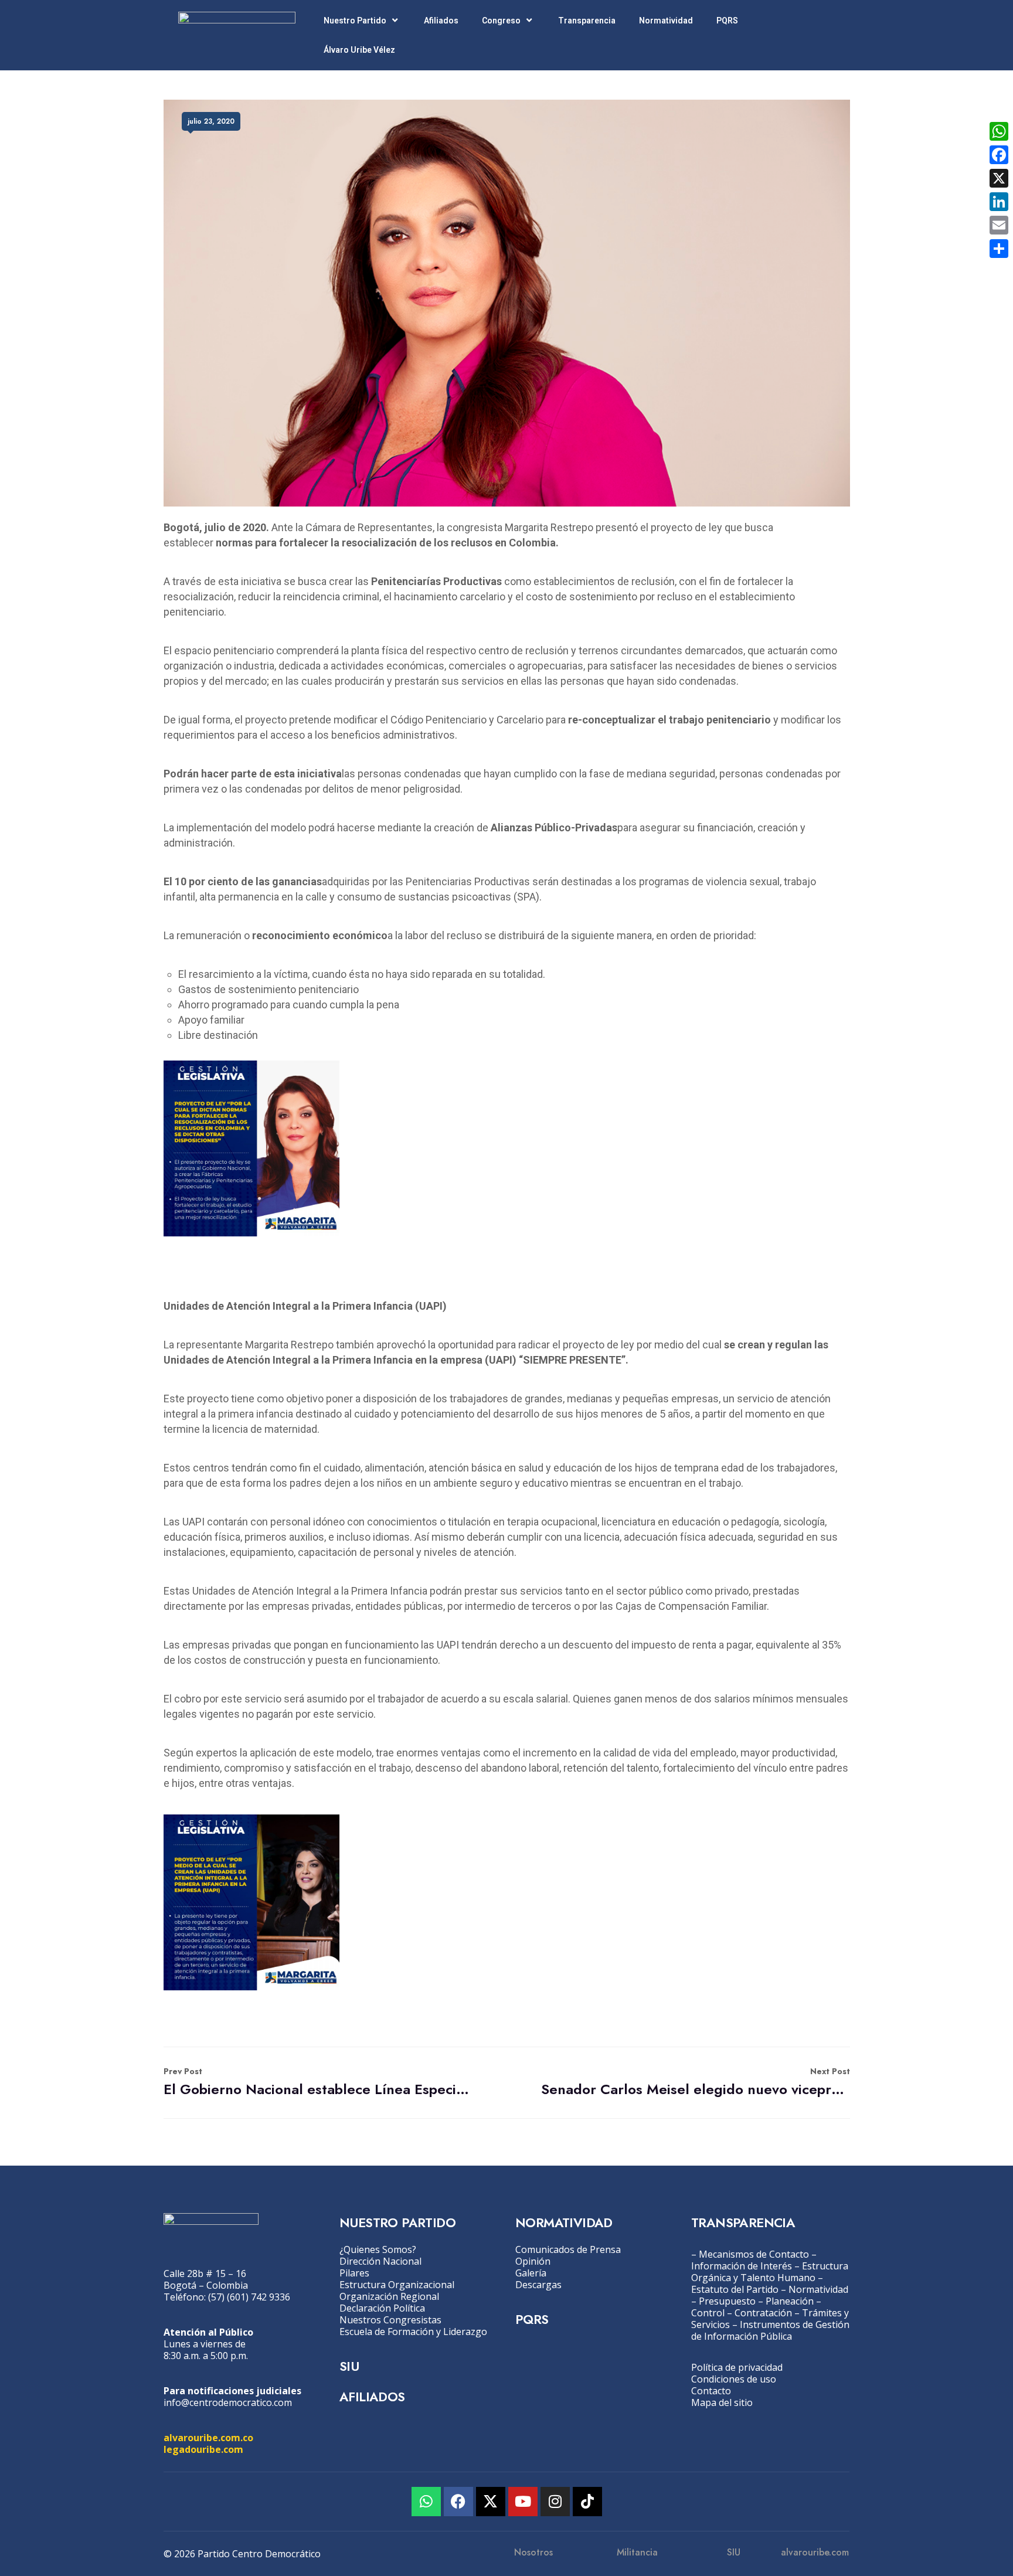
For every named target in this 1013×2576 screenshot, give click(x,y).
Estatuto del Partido (735, 2289)
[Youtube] (523, 2502)
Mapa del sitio (722, 2402)
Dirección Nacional (380, 2261)
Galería (531, 2273)
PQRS (727, 21)
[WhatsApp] (999, 131)
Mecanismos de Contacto (754, 2254)
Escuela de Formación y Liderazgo (413, 2332)
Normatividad (666, 21)
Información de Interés (742, 2266)
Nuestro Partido (355, 21)
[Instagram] (555, 2502)
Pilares (354, 2273)
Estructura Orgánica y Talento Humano (770, 2272)
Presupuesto (727, 2301)
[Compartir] (999, 249)
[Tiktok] (587, 2502)
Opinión (533, 2261)
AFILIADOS (372, 2397)
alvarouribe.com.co (208, 2438)
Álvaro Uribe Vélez (359, 50)
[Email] (999, 225)
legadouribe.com (203, 2449)
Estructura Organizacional (397, 2285)
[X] (999, 178)
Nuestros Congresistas (390, 2320)
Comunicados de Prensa (568, 2249)
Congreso (501, 21)
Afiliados (441, 21)
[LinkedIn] (999, 202)
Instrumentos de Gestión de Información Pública (770, 2330)
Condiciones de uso (734, 2379)
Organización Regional (389, 2296)
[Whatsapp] (426, 2502)
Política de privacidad (737, 2367)
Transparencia (587, 21)
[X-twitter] (491, 2502)
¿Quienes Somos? (378, 2249)
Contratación (763, 2313)
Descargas (538, 2285)
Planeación (790, 2301)
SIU (349, 2366)
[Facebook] (458, 2502)
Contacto (711, 2391)
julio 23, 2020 (211, 121)
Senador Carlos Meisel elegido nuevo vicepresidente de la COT (696, 2082)
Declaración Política (382, 2308)
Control (708, 2313)
